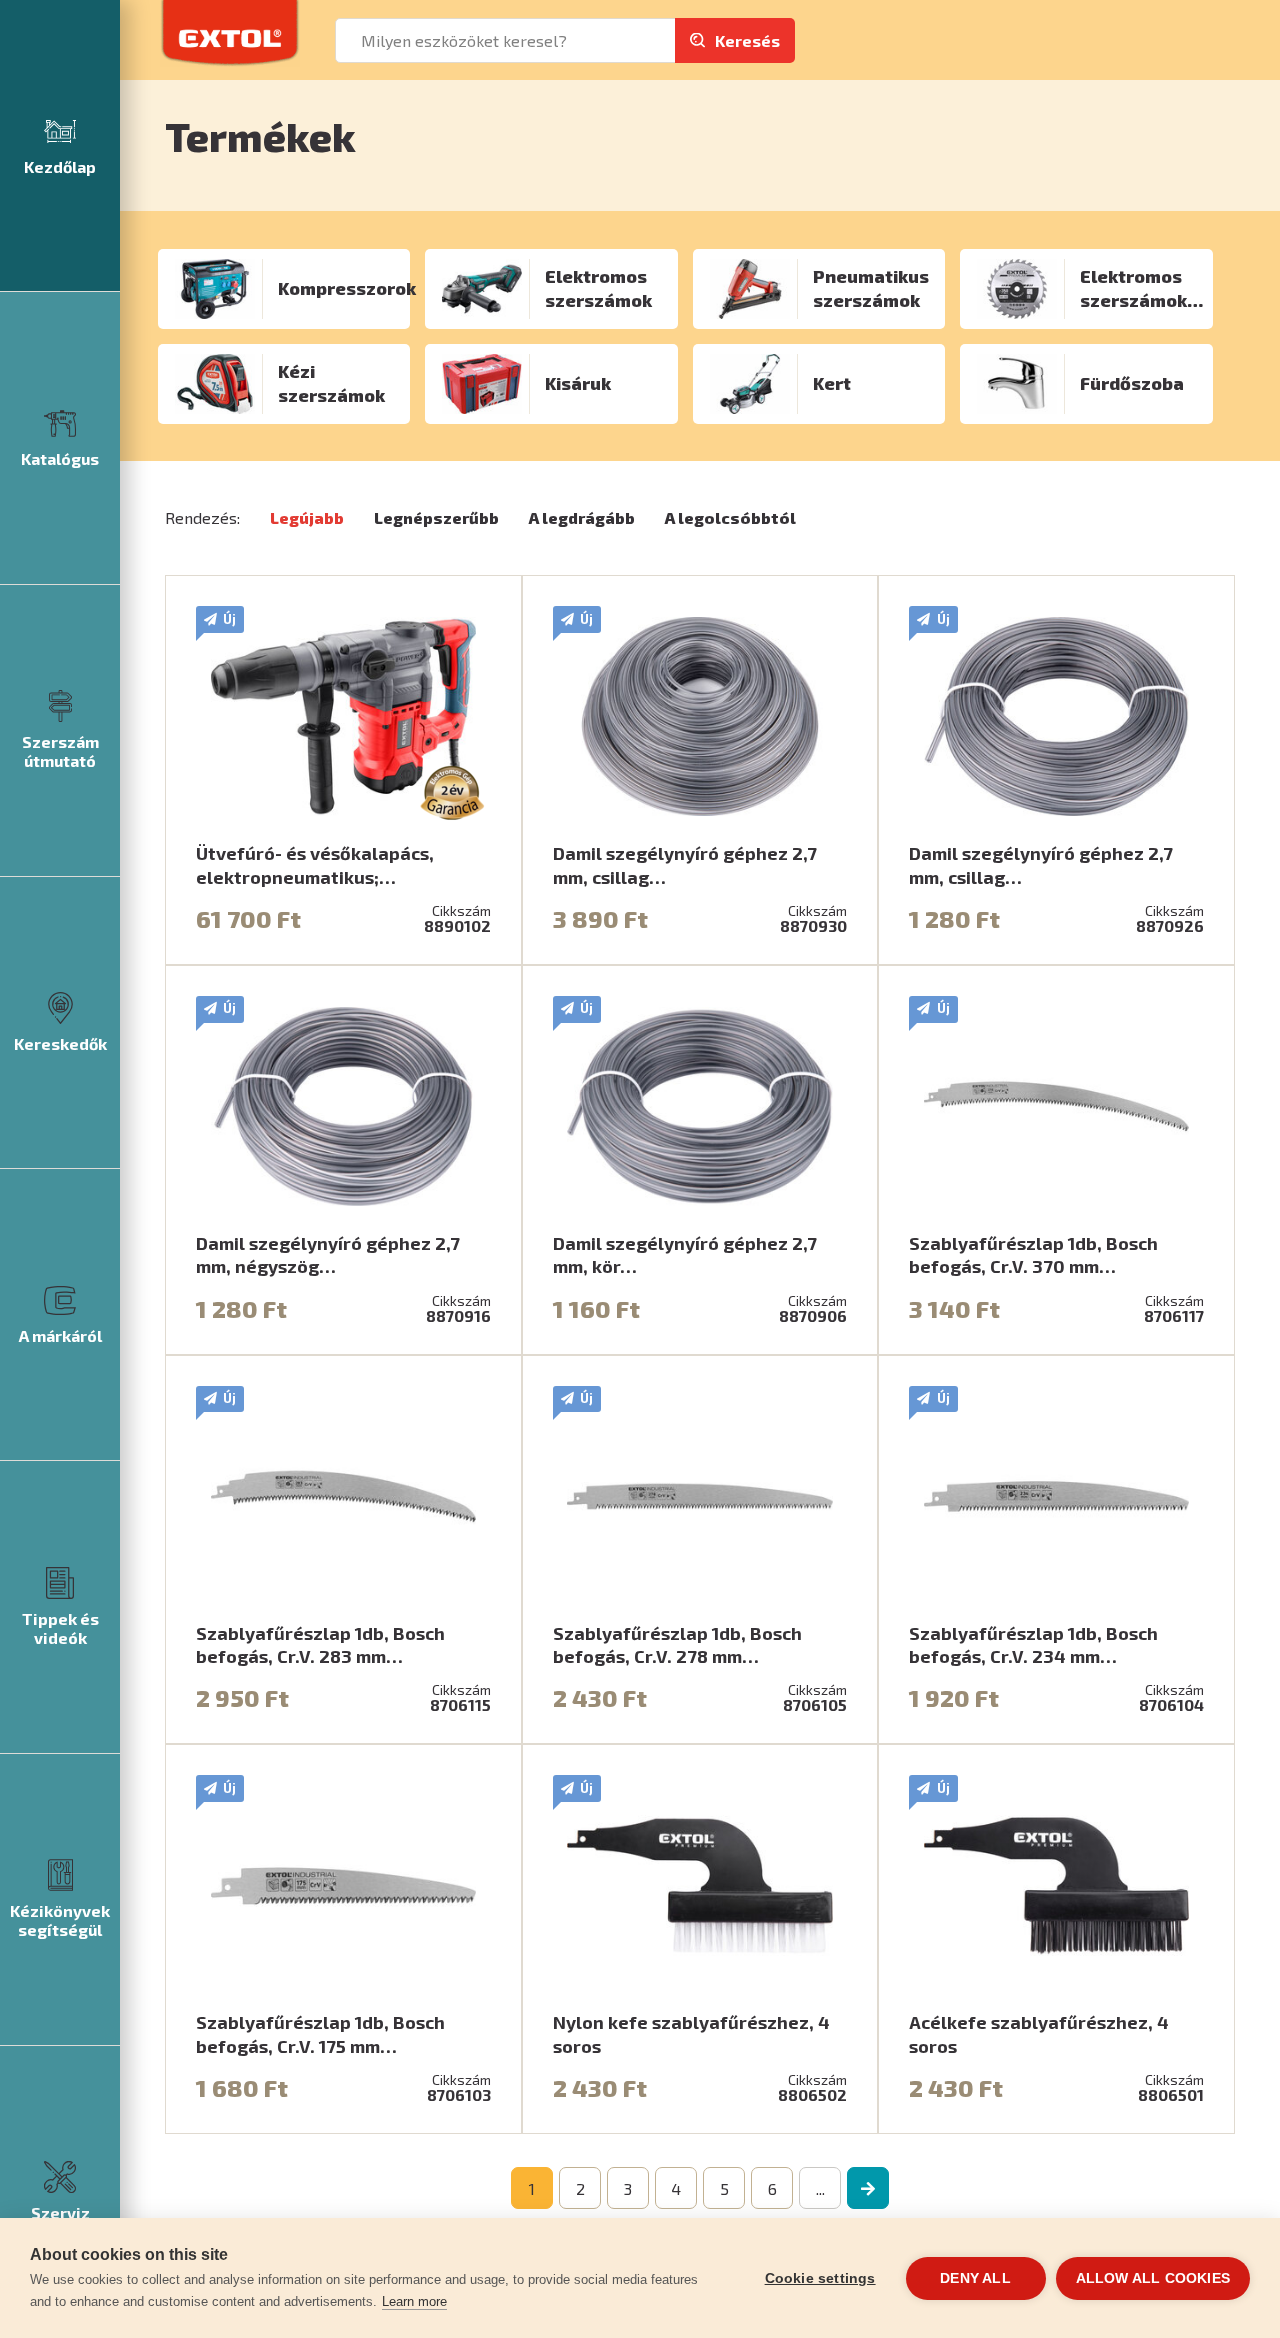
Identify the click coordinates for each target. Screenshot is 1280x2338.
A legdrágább (582, 517)
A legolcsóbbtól (730, 517)
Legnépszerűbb (436, 517)
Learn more (414, 2301)
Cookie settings (820, 2278)
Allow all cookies (1153, 2278)
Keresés (747, 40)
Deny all (975, 2278)
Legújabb (307, 517)
